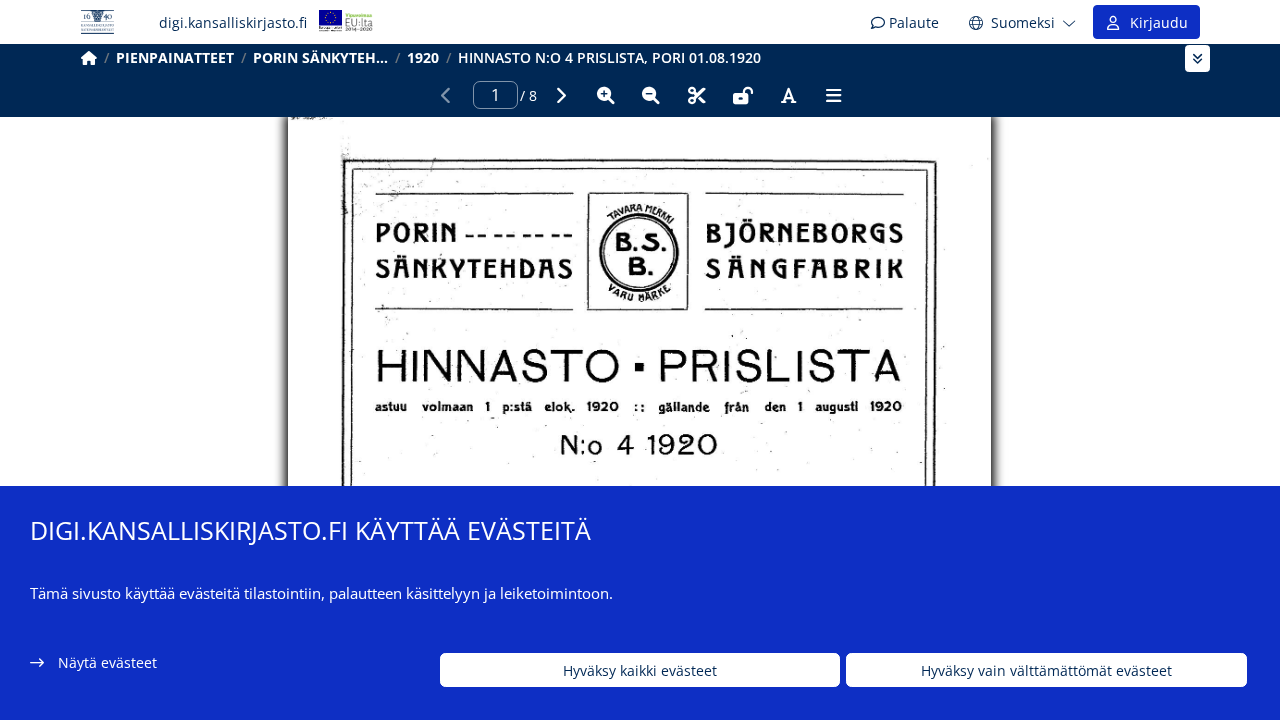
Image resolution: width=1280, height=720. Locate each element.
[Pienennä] (651, 95)
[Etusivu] (89, 57)
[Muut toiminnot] (834, 95)
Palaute (912, 22)
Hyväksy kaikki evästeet (640, 670)
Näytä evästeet (107, 662)
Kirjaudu (1155, 22)
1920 (423, 57)
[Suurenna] (606, 95)
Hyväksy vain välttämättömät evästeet (1046, 670)
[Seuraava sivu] (560, 95)
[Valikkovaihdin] (1197, 58)
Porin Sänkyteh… (320, 57)
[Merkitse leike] (697, 95)
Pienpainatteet (175, 57)
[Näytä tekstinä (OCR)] (788, 95)
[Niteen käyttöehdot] (743, 95)
